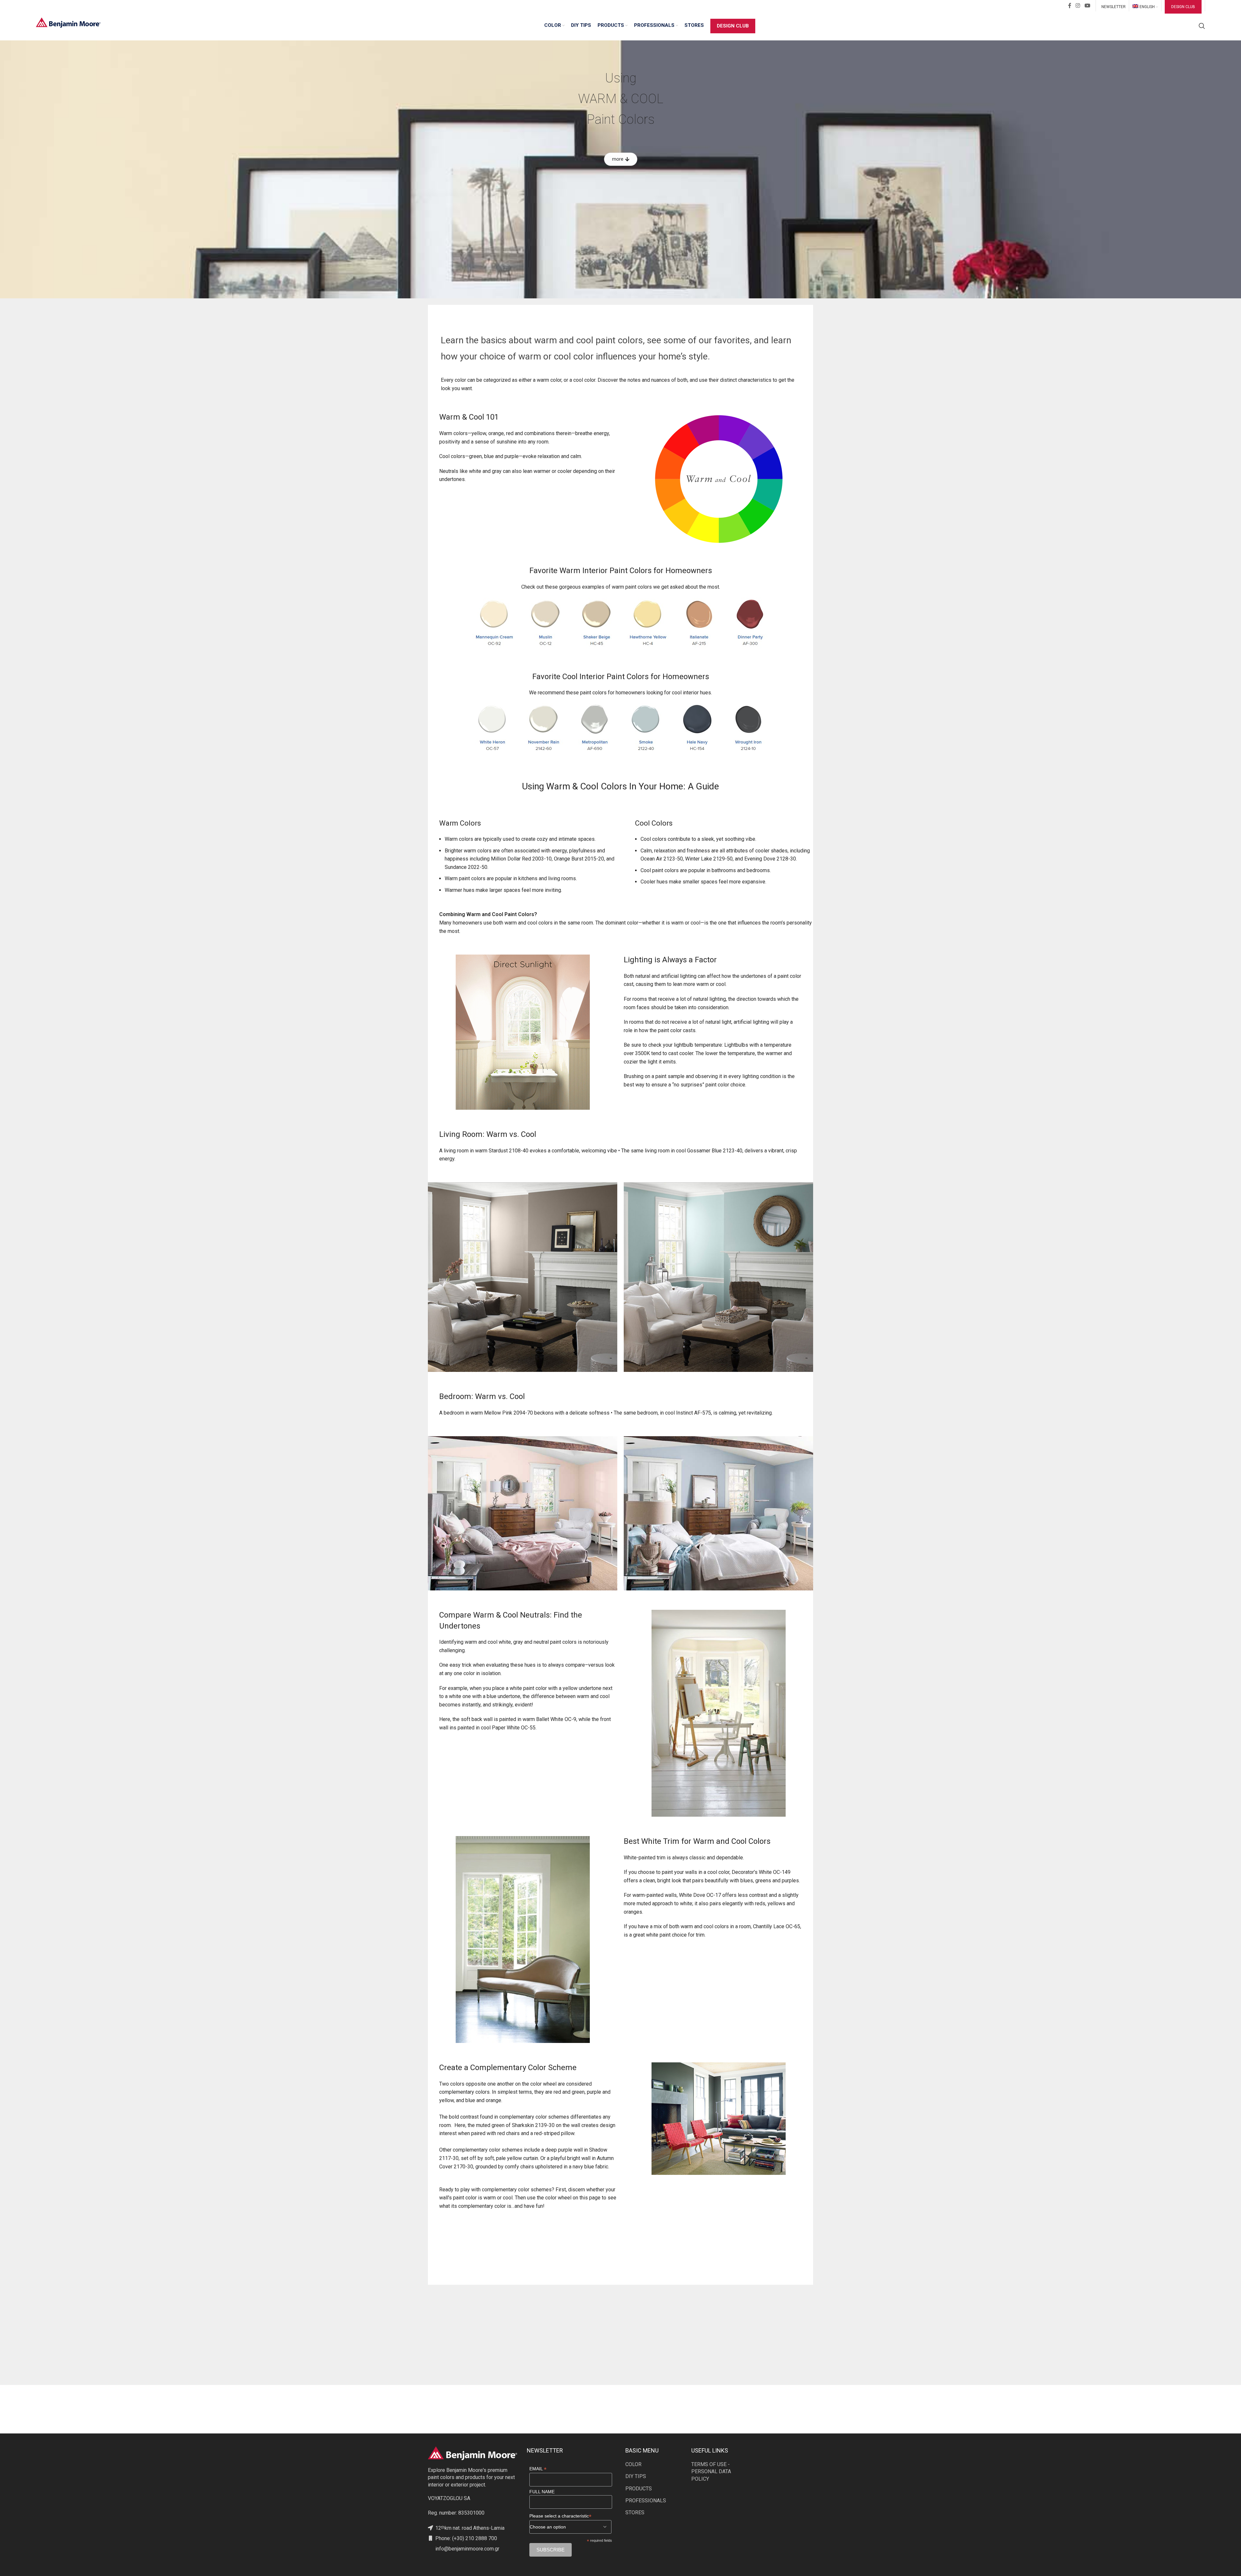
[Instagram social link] (1078, 6)
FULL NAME (542, 2492)
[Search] (1202, 26)
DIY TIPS (636, 2476)
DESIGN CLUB (1183, 7)
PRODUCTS (639, 2489)
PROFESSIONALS (646, 2501)
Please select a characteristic (560, 2516)
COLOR (633, 2464)
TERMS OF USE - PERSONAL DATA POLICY (711, 2472)
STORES (635, 2512)
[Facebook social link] (1070, 6)
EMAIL (538, 2469)
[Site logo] (68, 22)
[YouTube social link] (1087, 6)
